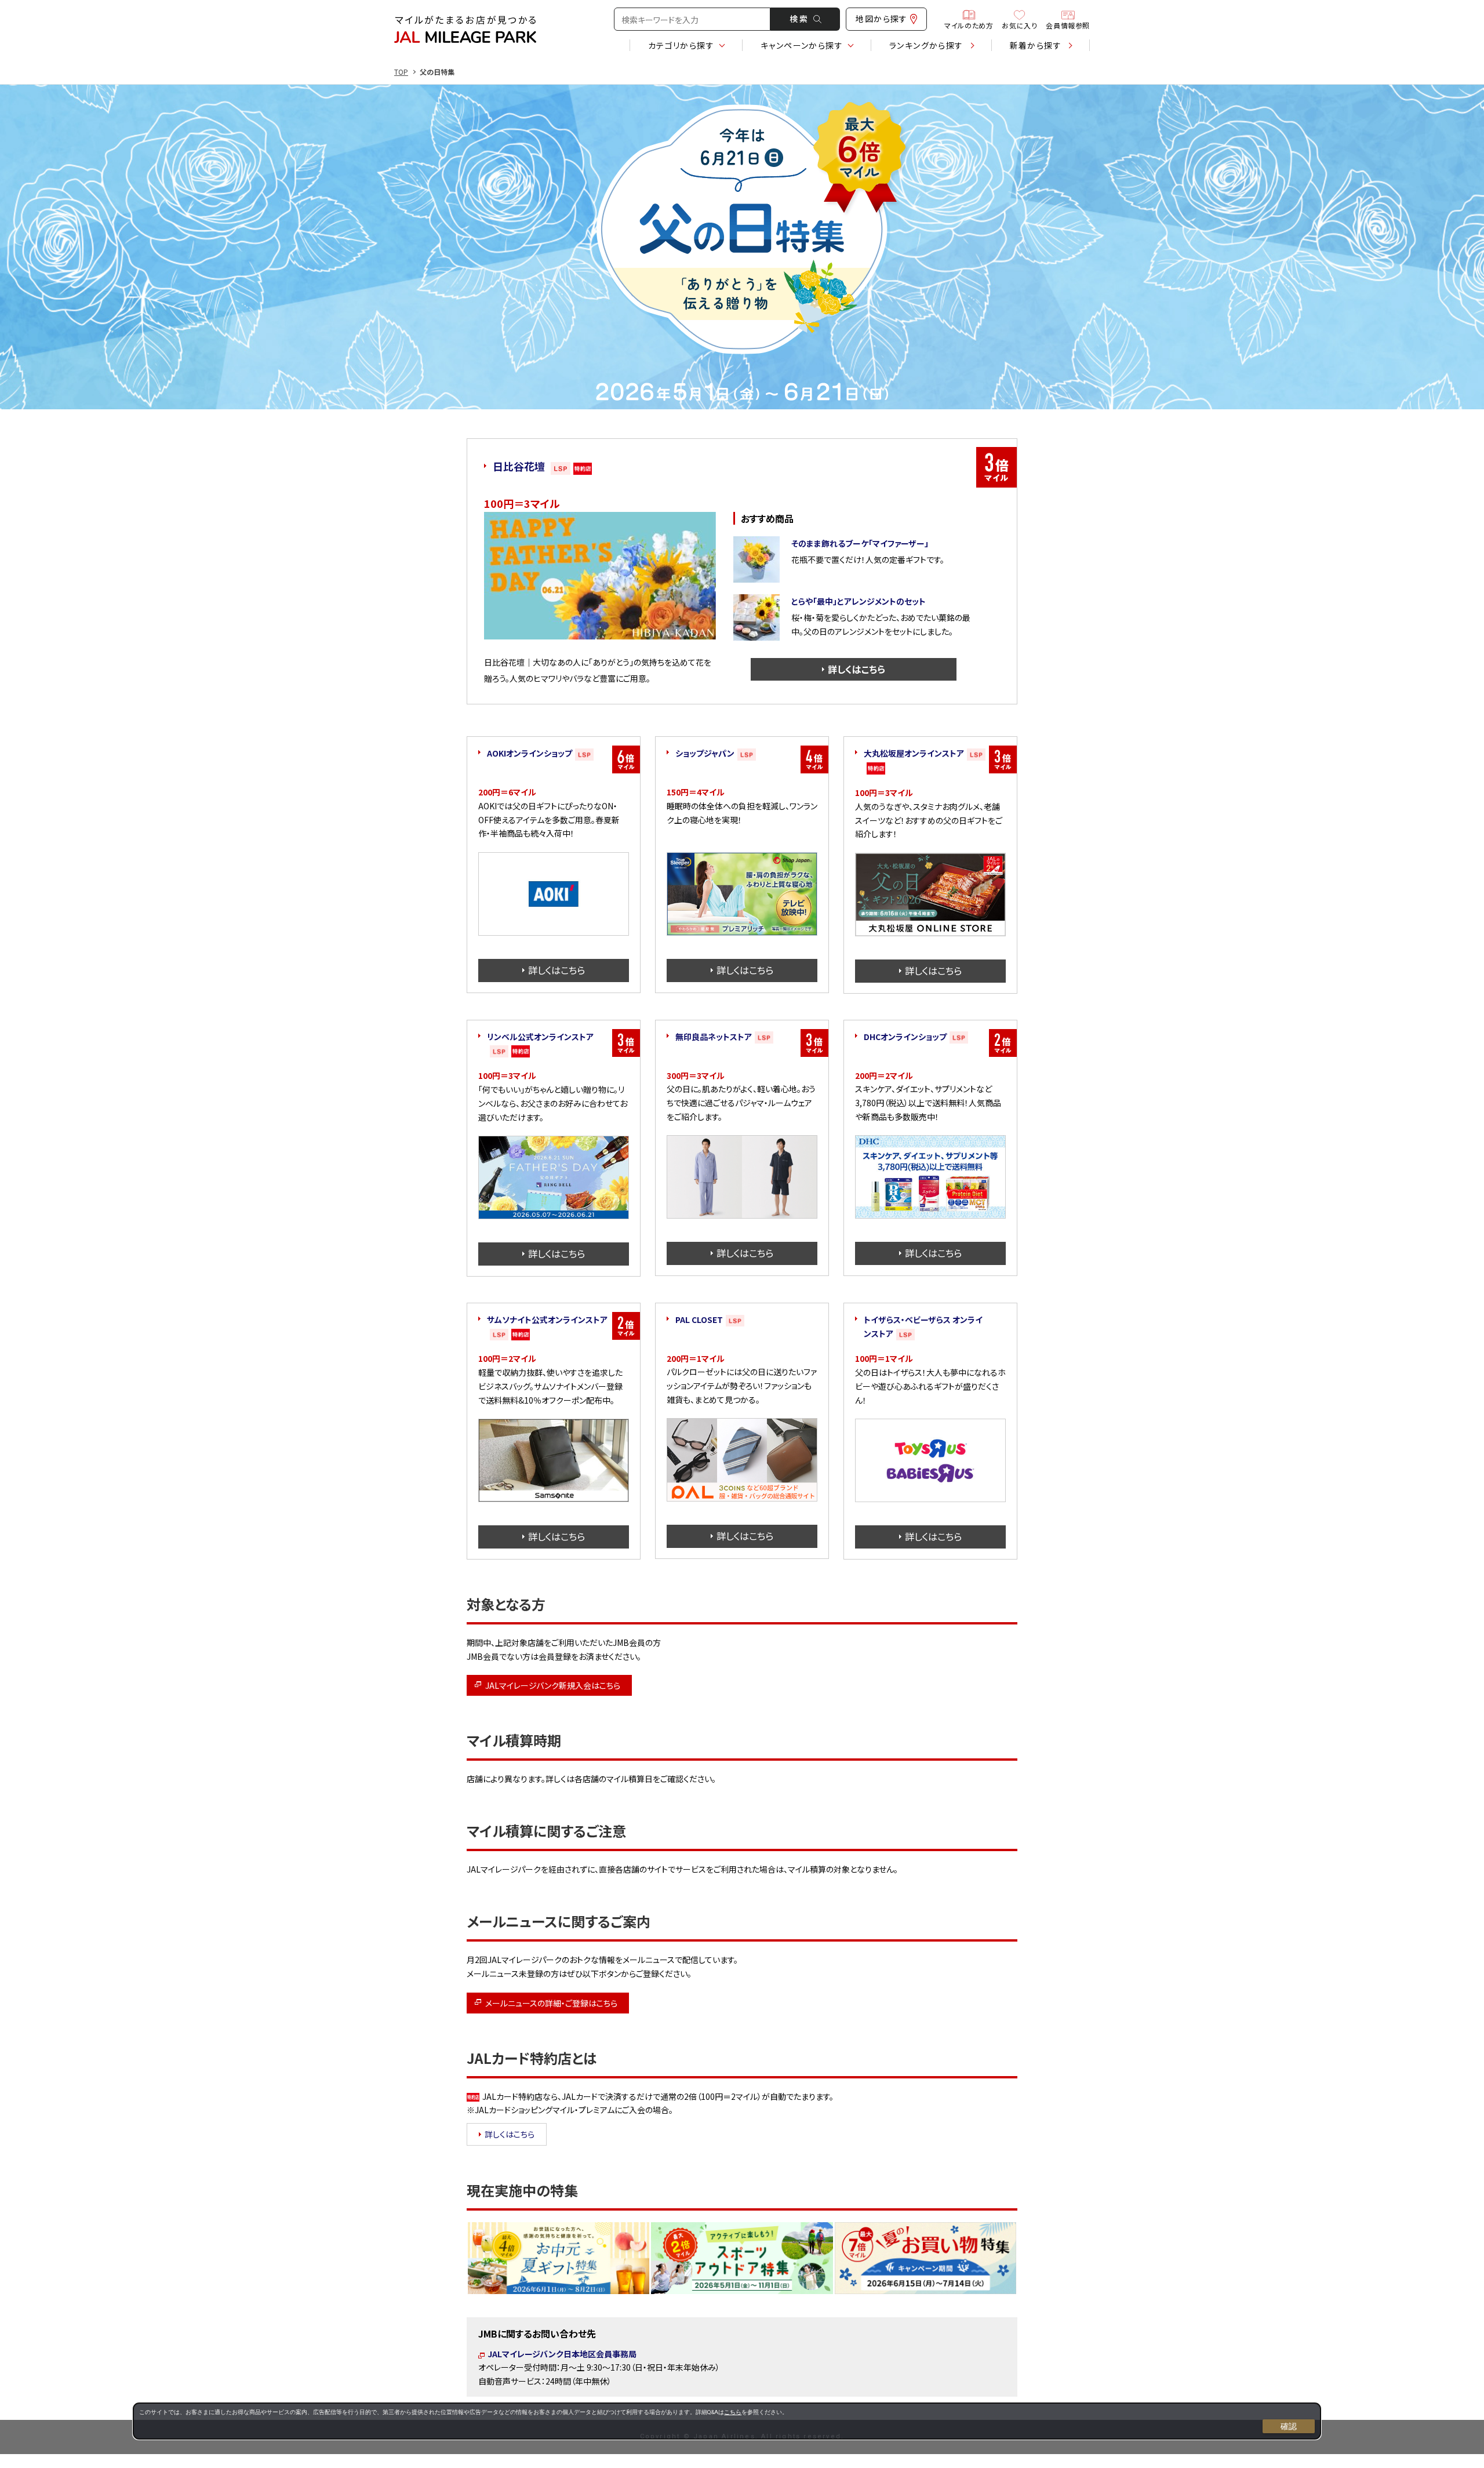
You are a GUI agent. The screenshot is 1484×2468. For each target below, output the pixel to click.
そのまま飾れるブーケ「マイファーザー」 (860, 543)
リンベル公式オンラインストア (540, 1037)
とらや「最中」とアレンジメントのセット (859, 601)
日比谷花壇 (519, 466)
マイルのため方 (969, 25)
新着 (1036, 45)
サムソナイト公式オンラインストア (547, 1320)
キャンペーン (802, 45)
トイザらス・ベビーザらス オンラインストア (923, 1326)
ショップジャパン (705, 753)
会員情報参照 (1068, 25)
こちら (733, 2412)
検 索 (799, 19)
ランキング (926, 45)
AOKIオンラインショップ (530, 753)
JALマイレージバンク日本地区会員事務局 (562, 2354)
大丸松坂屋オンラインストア (914, 753)
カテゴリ (681, 45)
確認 (1289, 2426)
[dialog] (727, 2421)
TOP (401, 72)
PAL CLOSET (699, 1320)
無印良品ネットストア (714, 1037)
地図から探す (881, 19)
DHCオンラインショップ (905, 1037)
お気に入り (1019, 25)
